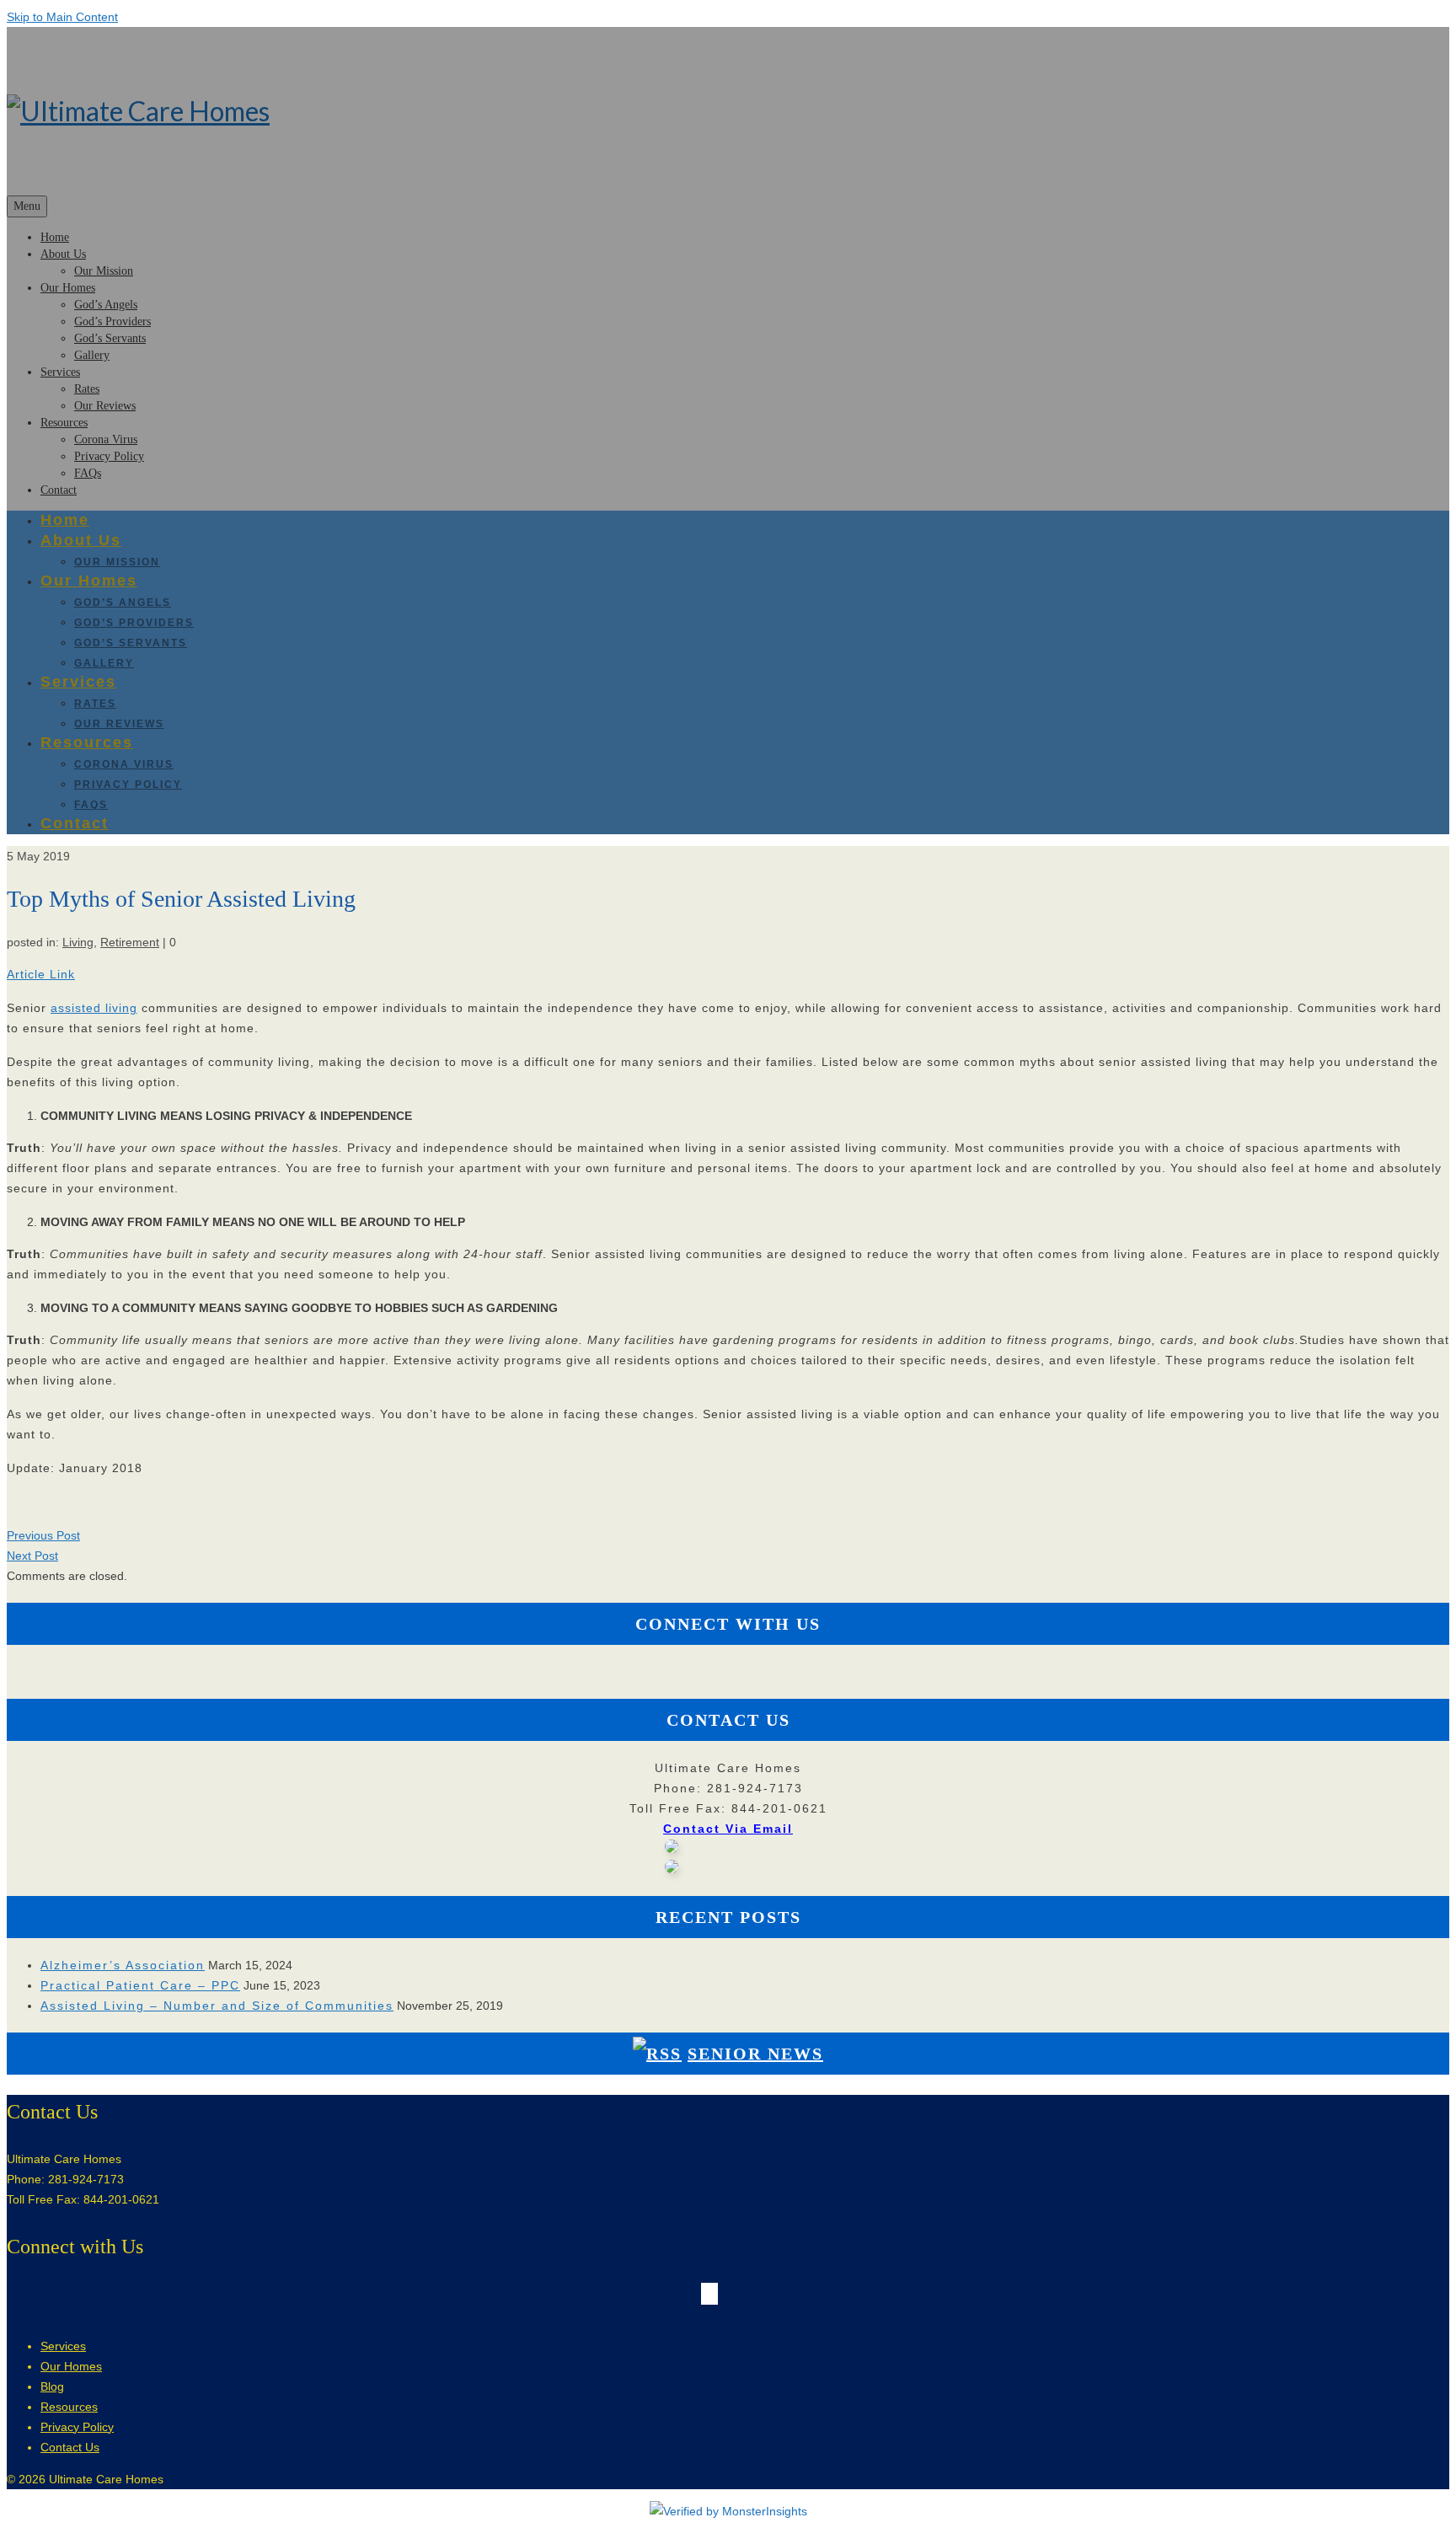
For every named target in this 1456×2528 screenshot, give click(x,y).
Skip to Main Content (62, 17)
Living (78, 942)
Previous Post (43, 1535)
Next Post (32, 1556)
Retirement (130, 942)
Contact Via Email (728, 1829)
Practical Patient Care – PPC (140, 1985)
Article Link (41, 974)
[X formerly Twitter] (714, 1672)
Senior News (755, 2054)
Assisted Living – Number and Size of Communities (217, 2006)
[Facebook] (705, 1672)
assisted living (94, 1008)
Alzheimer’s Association (123, 1965)
